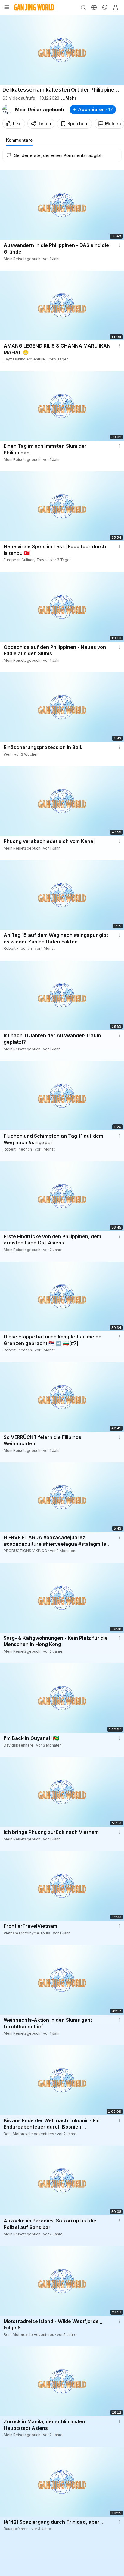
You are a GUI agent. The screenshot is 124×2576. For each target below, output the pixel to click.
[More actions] (120, 245)
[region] (62, 50)
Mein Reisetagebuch (40, 110)
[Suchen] (83, 7)
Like (17, 123)
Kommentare (19, 140)
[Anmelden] (116, 7)
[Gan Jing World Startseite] (34, 7)
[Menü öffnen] (7, 7)
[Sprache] (94, 7)
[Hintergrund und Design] (105, 7)
